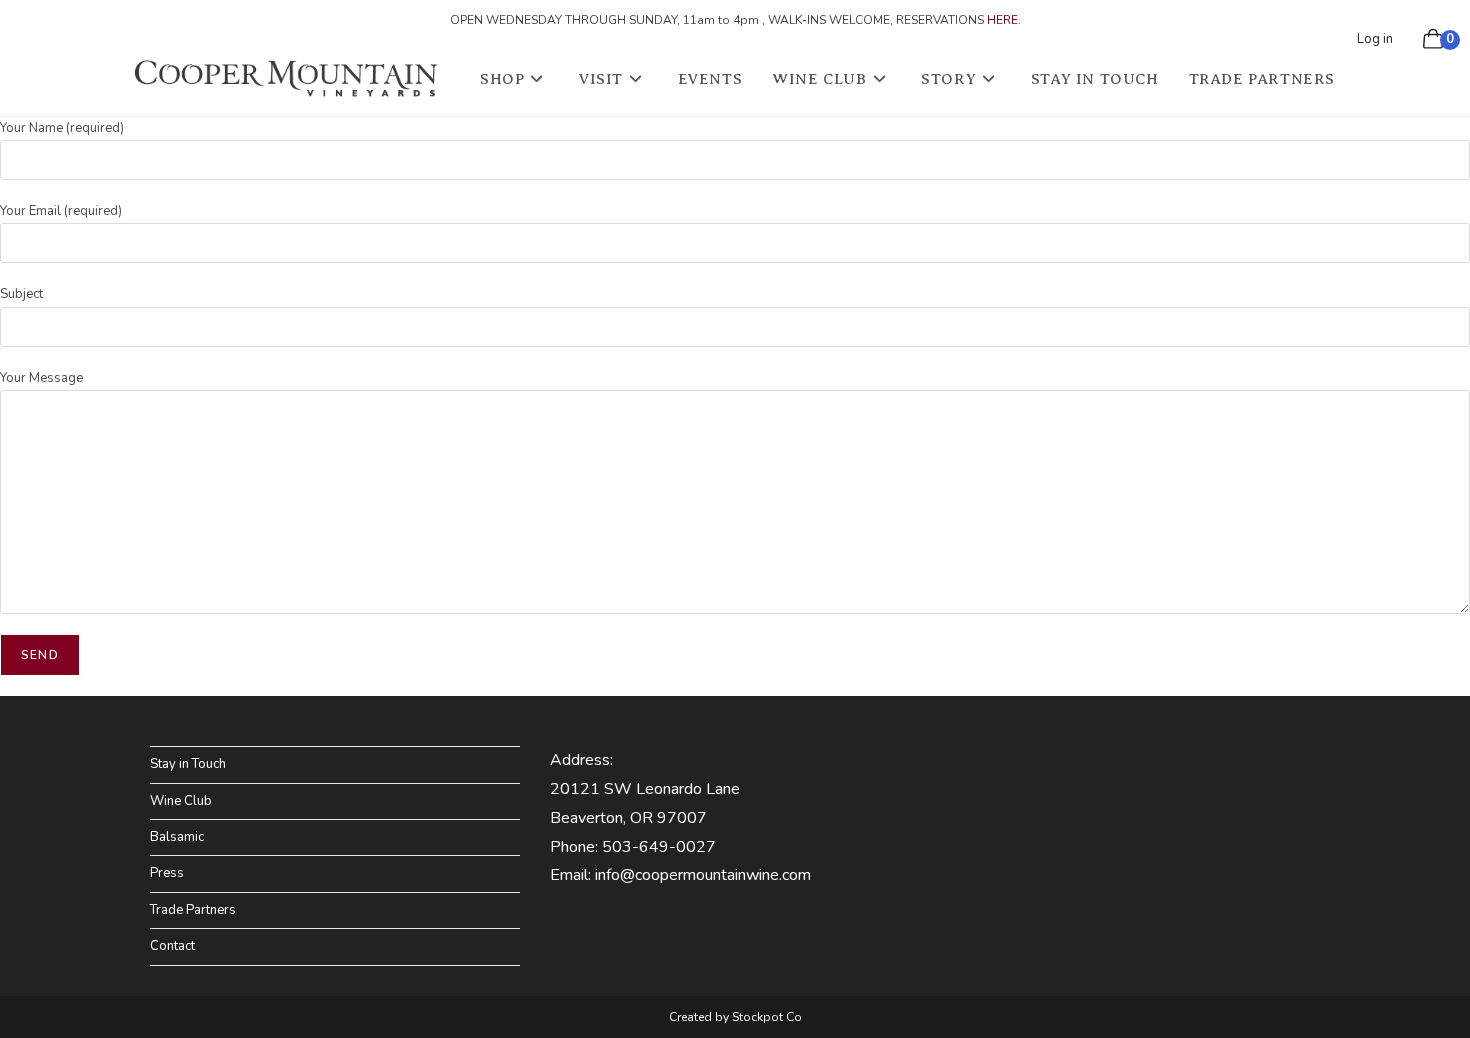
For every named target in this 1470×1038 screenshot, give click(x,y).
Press (167, 873)
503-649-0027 (659, 847)
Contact (172, 946)
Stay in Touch (188, 764)
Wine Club (181, 801)
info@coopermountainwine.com (703, 875)
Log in (1375, 39)
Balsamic (177, 837)
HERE (1002, 20)
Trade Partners (193, 910)
